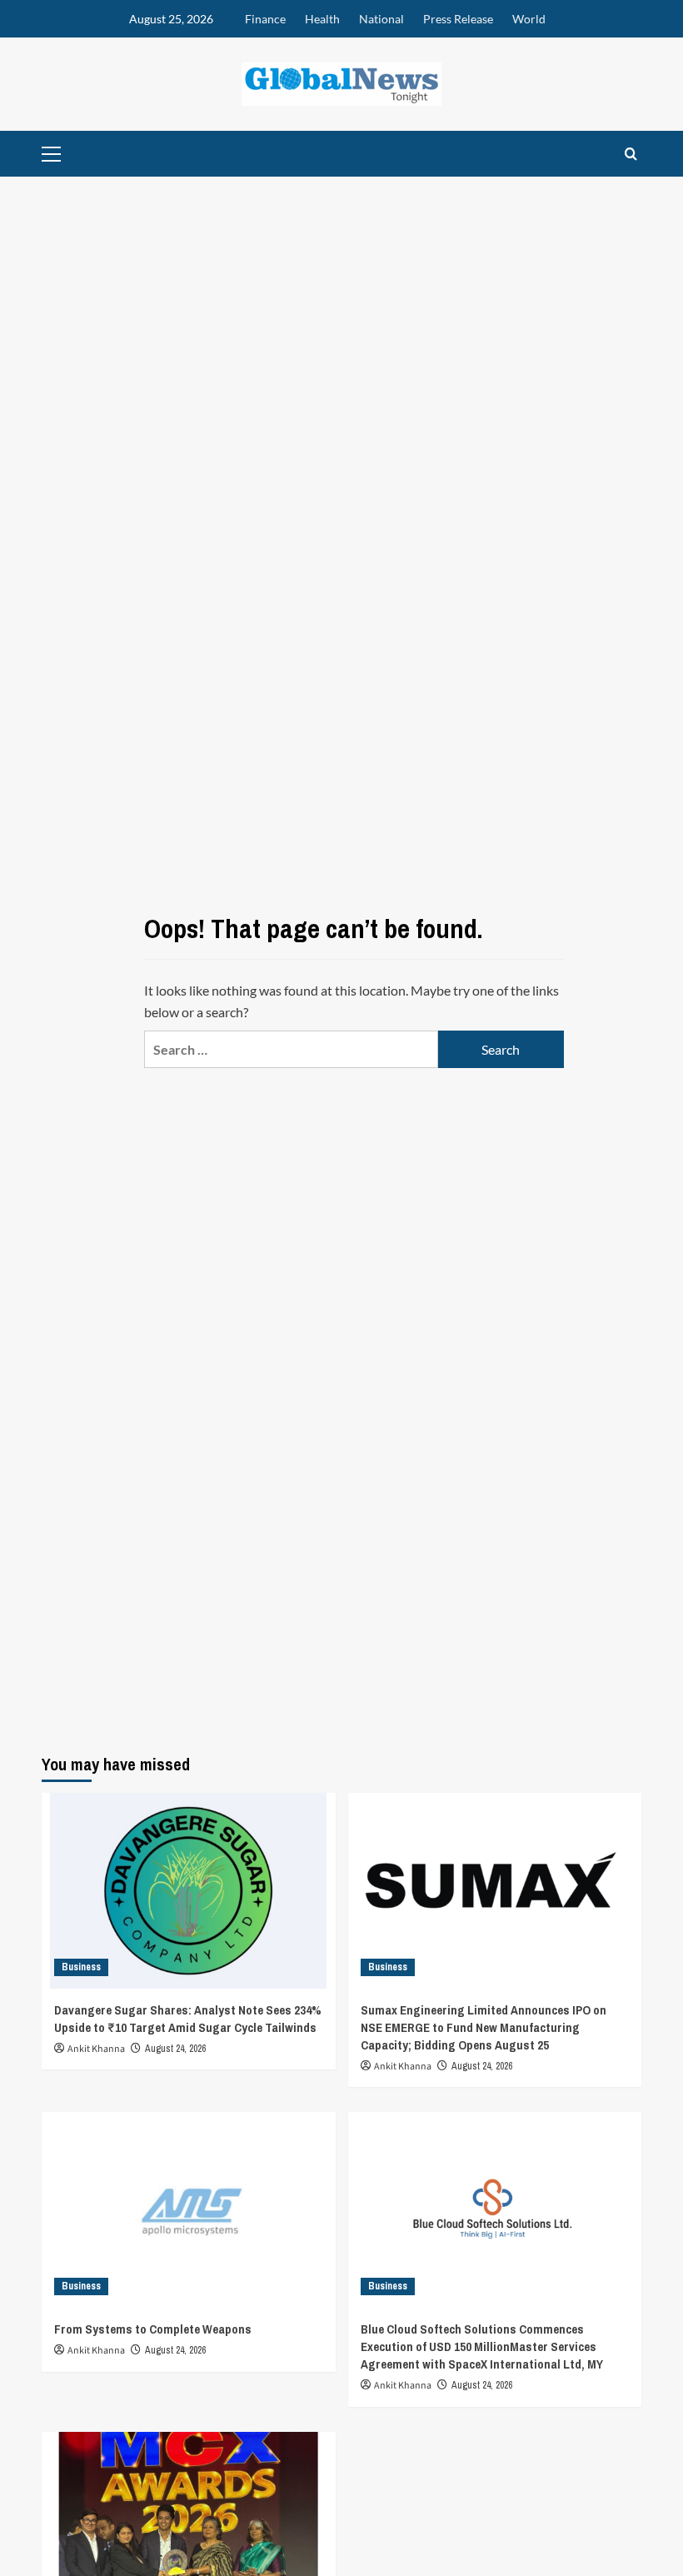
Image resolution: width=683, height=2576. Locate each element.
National (381, 19)
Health (322, 19)
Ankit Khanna (96, 2049)
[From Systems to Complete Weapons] (189, 2210)
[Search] (631, 154)
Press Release (458, 19)
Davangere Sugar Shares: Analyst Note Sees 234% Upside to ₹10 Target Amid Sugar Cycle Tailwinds (188, 2019)
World (529, 19)
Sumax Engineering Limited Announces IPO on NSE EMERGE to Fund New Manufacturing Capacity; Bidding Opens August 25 (484, 2027)
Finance (265, 19)
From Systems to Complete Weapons (153, 2329)
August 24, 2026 (175, 2049)
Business (81, 1967)
